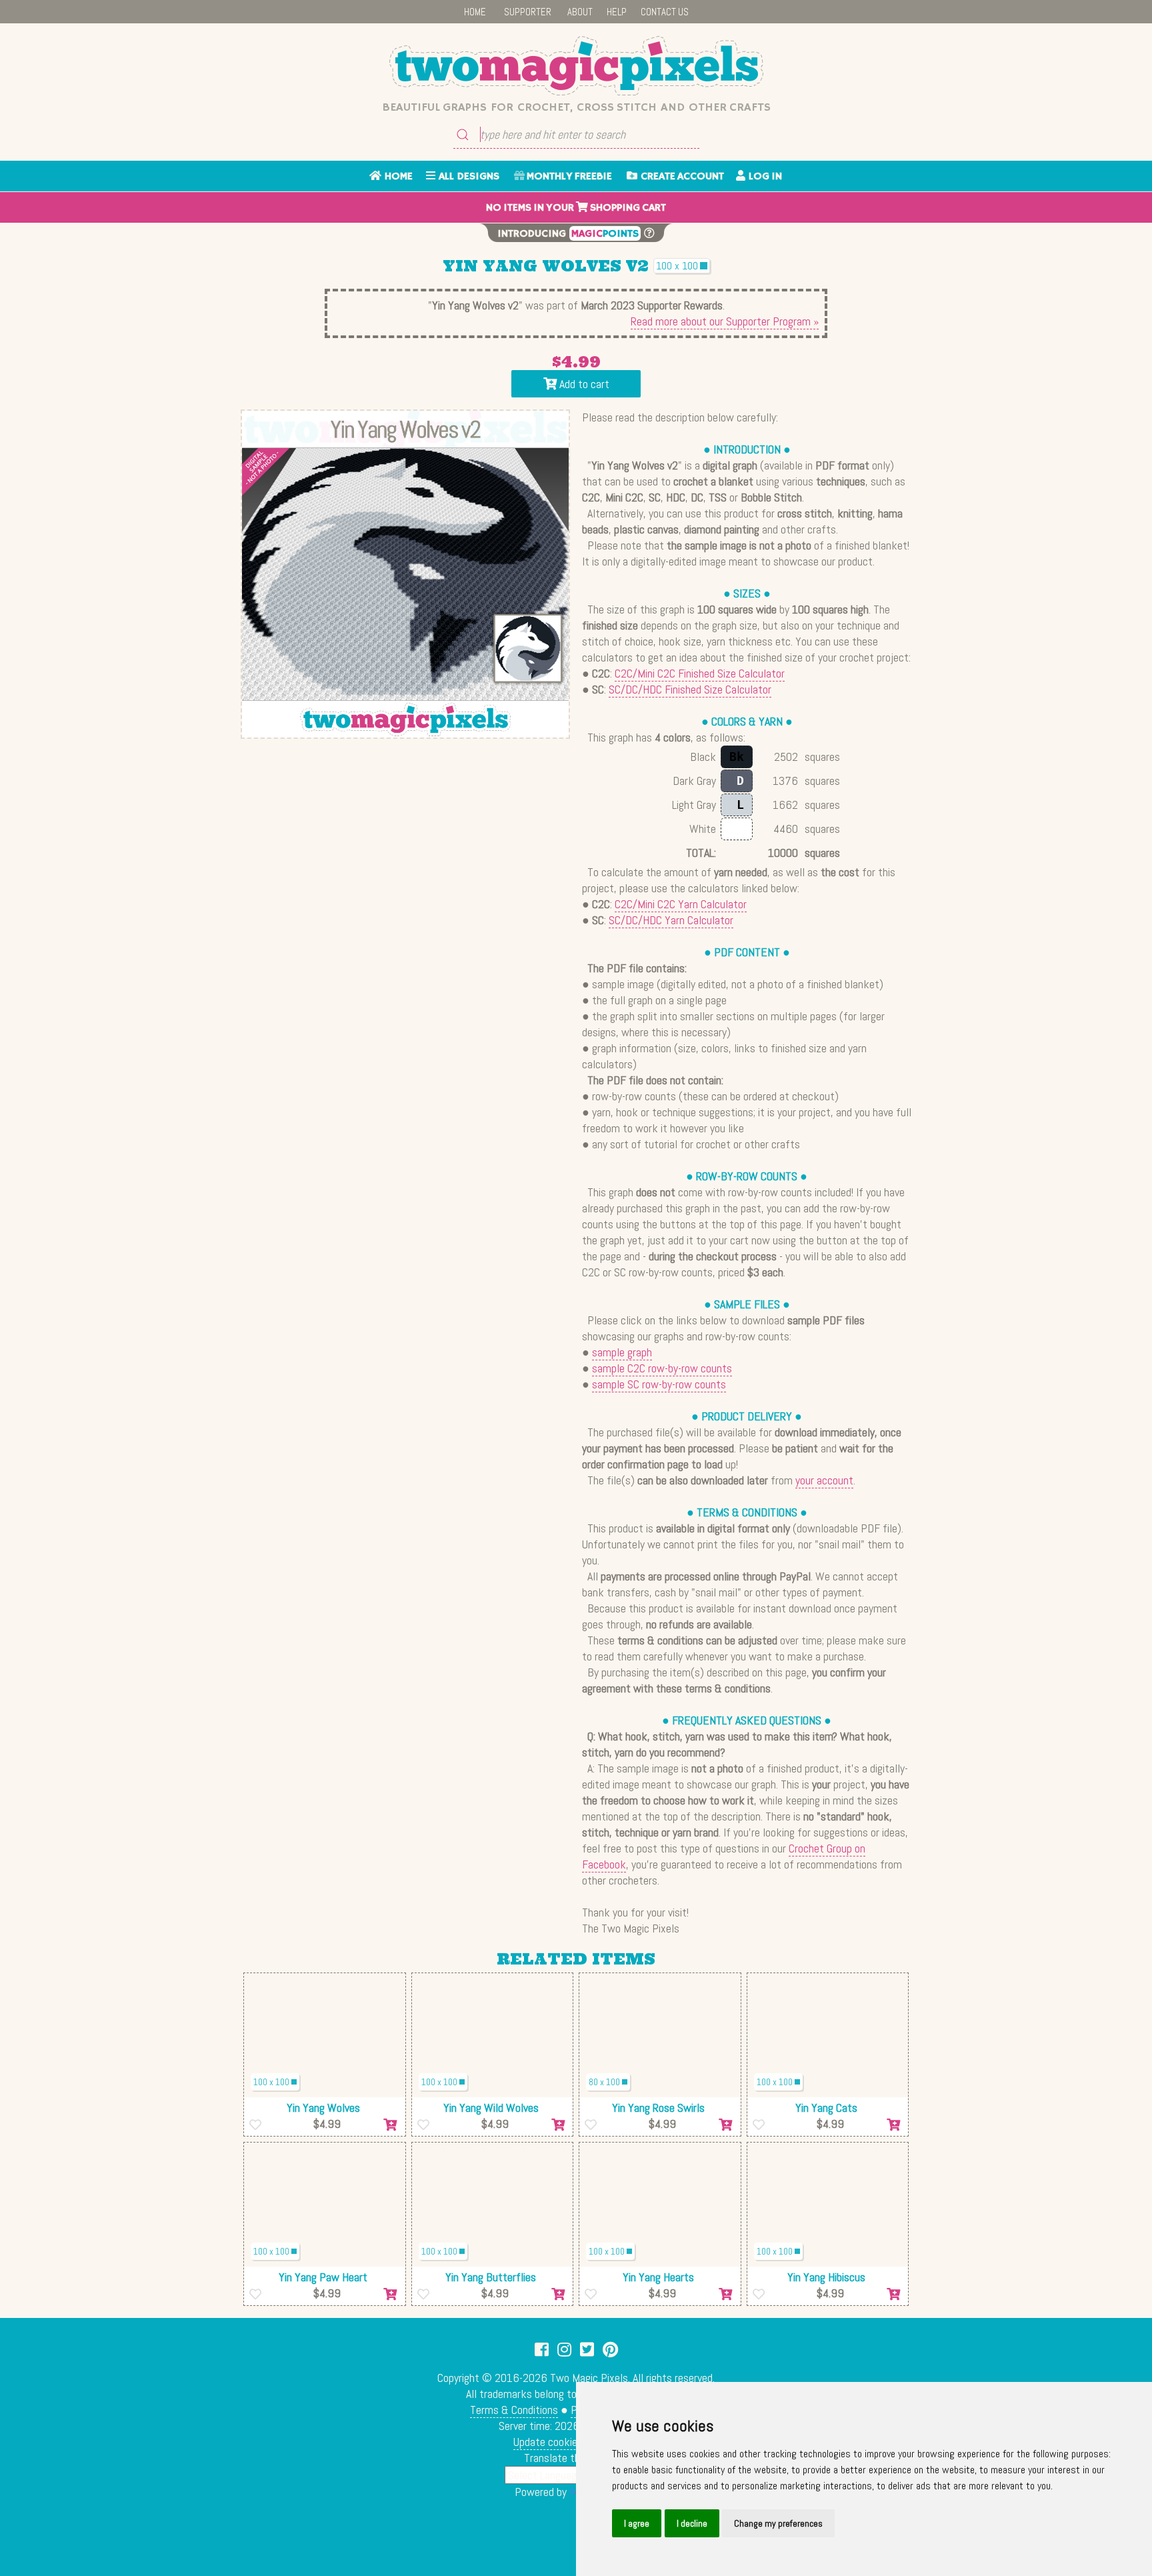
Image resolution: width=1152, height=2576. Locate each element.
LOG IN (764, 177)
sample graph (622, 1352)
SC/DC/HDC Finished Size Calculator (690, 689)
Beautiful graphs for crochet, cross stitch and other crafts (576, 107)
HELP (617, 12)
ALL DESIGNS (467, 177)
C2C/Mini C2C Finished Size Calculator (700, 673)
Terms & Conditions (514, 2410)
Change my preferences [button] (778, 2523)
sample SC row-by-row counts (659, 1384)
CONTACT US (665, 12)
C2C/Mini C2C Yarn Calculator (681, 904)
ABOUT (580, 12)
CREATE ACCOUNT (681, 177)
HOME (475, 12)
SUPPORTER (528, 12)
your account (824, 1480)
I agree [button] (637, 2523)
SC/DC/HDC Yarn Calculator (671, 920)
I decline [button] (692, 2523)
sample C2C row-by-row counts (662, 1368)
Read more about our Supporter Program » (725, 321)
